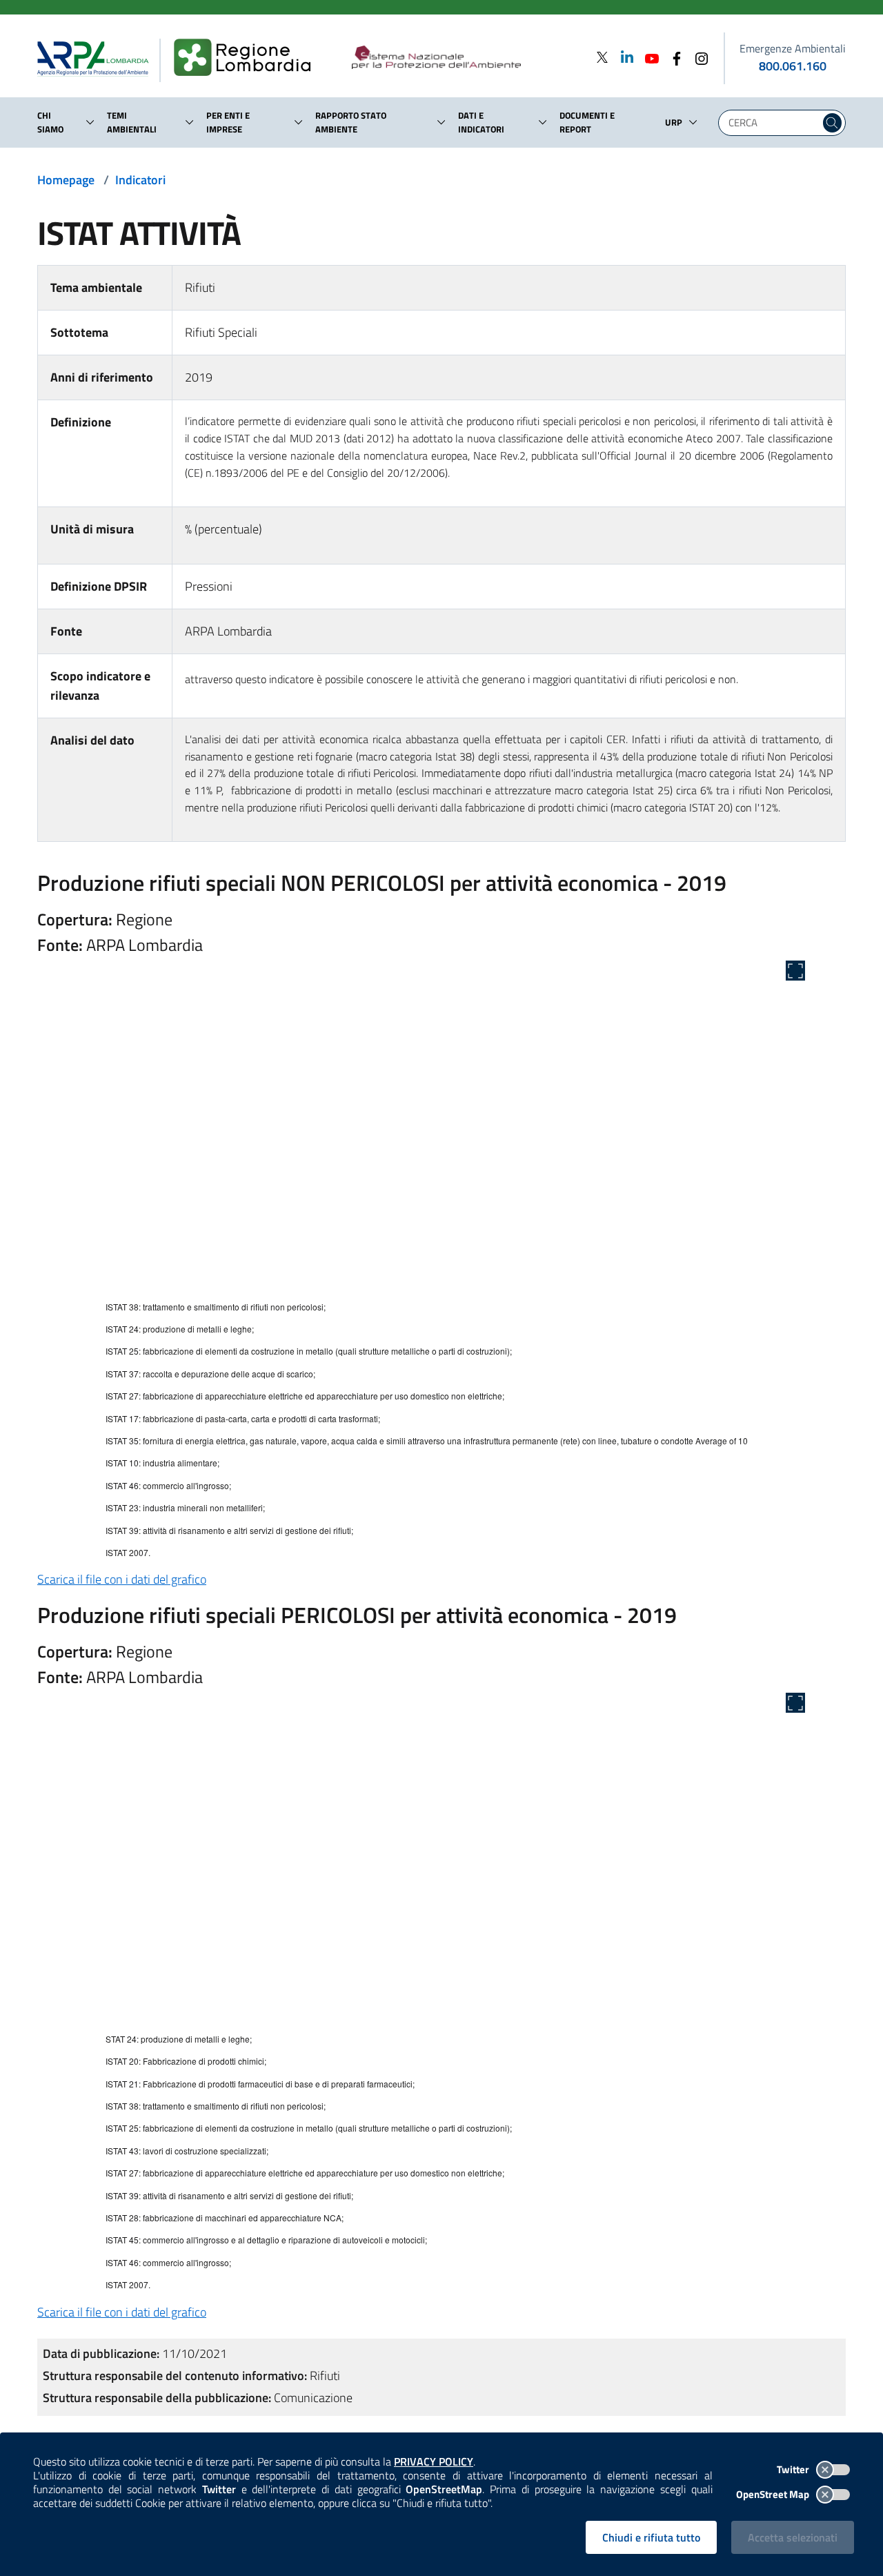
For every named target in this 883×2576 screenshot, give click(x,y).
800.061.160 (793, 66)
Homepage (66, 180)
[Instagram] (697, 57)
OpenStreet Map (774, 2494)
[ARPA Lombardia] (98, 58)
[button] (90, 122)
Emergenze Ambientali (793, 48)
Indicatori (140, 180)
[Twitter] (602, 57)
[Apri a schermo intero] (795, 971)
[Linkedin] (623, 57)
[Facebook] (673, 57)
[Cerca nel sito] (832, 123)
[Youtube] (648, 57)
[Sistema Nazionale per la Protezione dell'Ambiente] (465, 58)
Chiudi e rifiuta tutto (651, 2537)
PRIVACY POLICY (434, 2461)
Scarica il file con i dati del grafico (122, 1579)
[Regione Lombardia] (248, 58)
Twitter (794, 2469)
